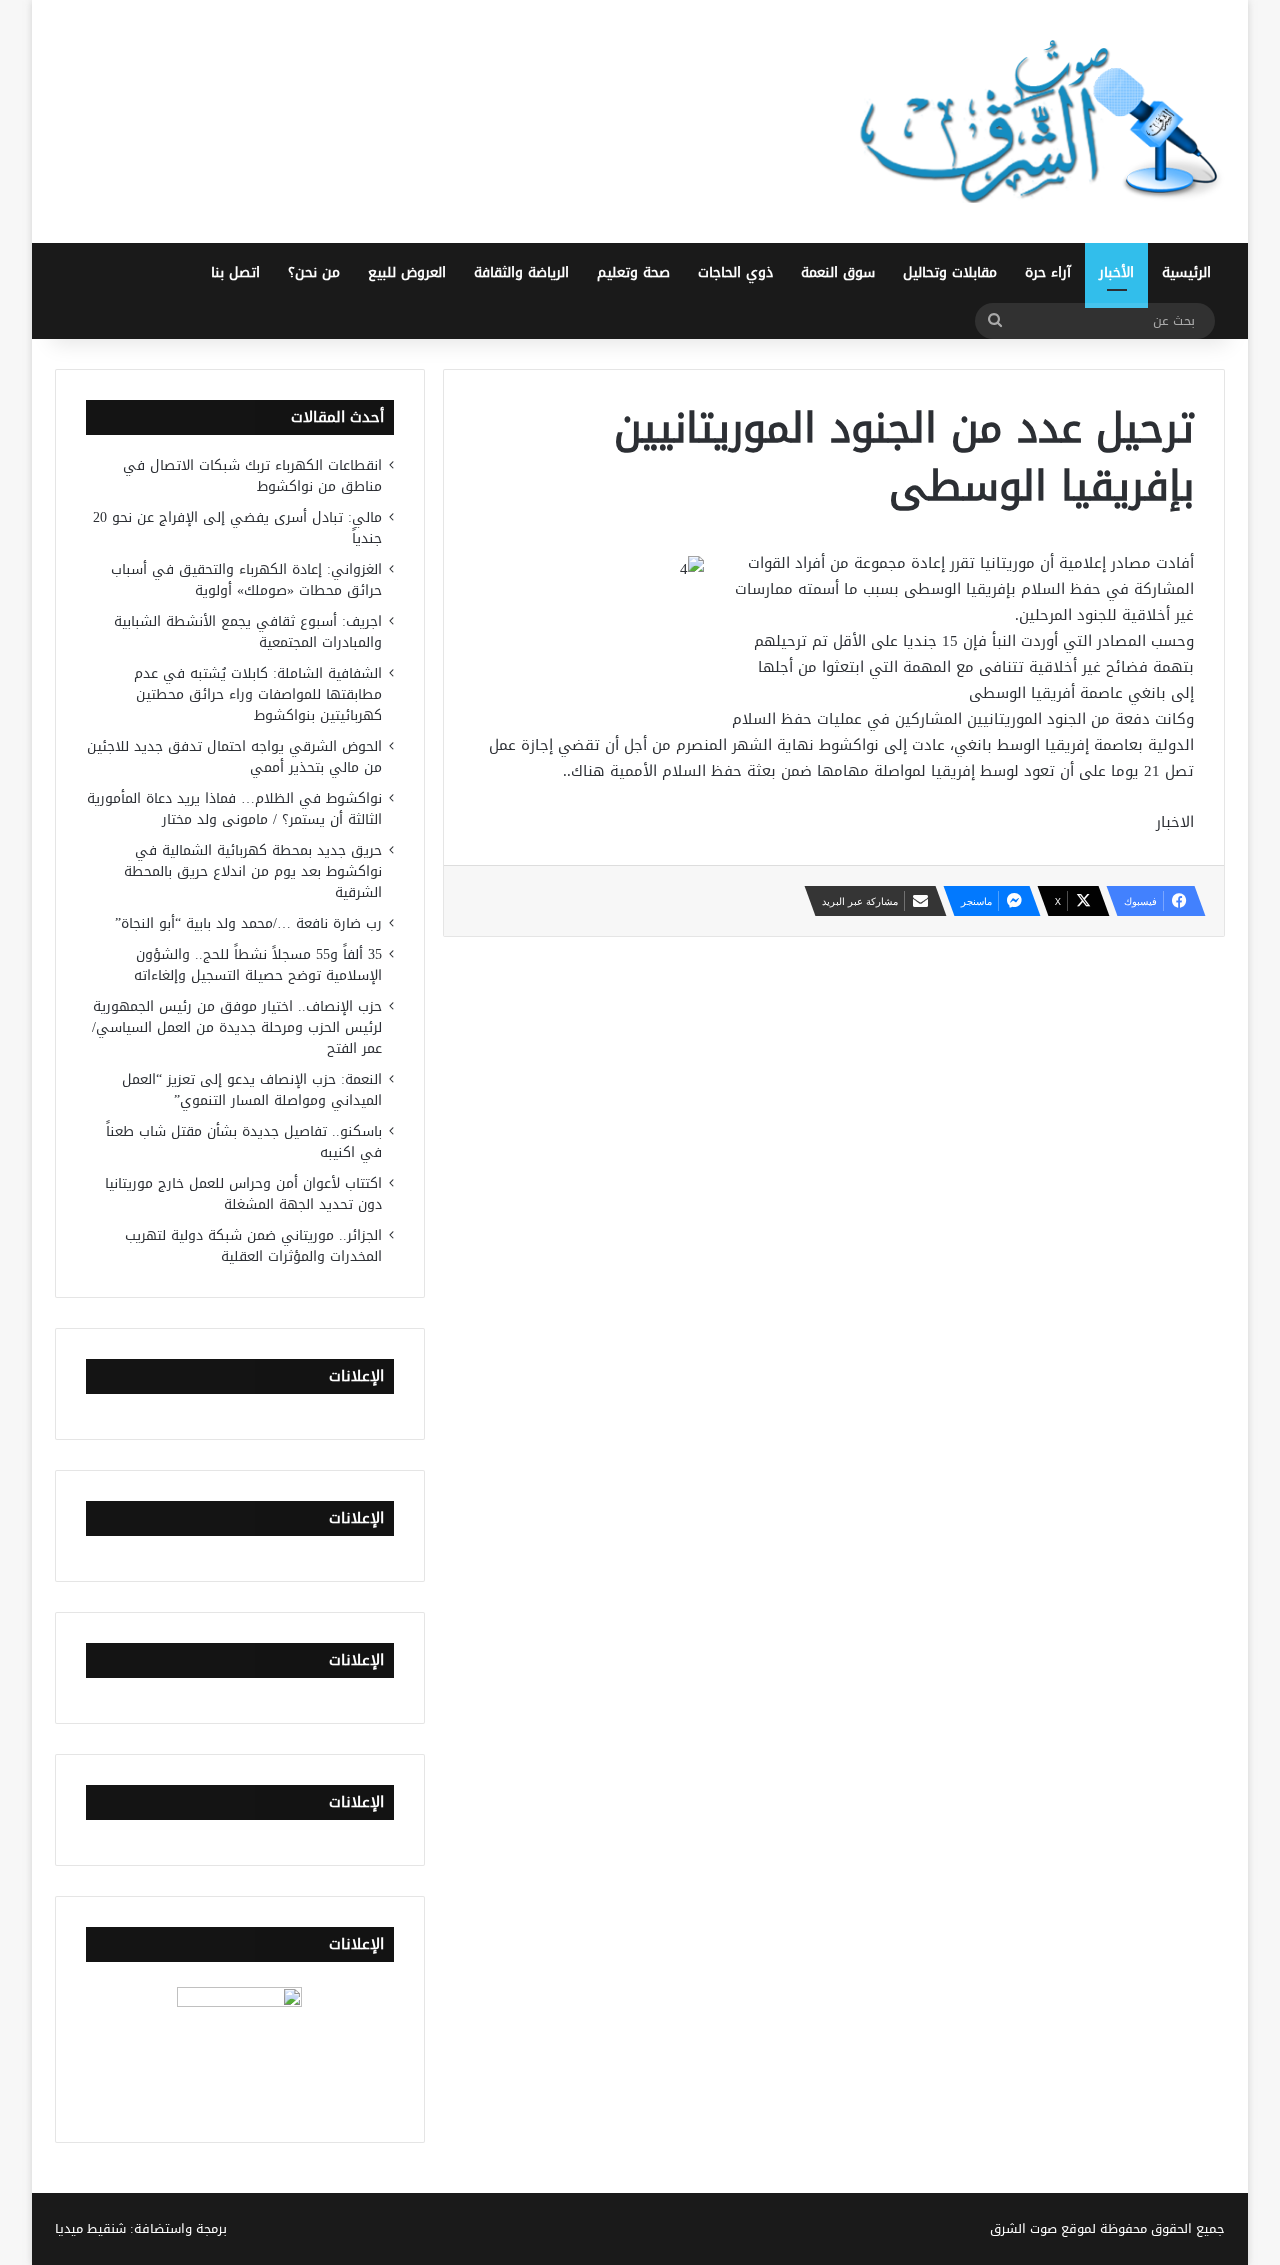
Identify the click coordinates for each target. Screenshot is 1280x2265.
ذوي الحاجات (735, 272)
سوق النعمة (838, 272)
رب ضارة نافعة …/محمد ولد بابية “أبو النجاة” (248, 923)
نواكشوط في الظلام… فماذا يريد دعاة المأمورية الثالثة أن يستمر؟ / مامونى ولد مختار (234, 809)
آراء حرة (1048, 272)
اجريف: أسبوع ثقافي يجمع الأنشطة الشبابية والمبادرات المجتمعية (248, 632)
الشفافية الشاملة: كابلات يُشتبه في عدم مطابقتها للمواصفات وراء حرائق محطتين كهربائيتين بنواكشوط (258, 694)
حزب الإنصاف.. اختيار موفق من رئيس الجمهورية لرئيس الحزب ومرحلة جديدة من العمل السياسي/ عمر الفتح (237, 1027)
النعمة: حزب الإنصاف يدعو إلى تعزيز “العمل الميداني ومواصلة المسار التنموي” (252, 1090)
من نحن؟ (314, 272)
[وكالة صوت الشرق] (1040, 121)
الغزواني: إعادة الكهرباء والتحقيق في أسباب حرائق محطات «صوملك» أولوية (246, 580)
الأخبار (1116, 272)
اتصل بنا (235, 272)
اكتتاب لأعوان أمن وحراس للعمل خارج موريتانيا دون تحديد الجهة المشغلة (243, 1194)
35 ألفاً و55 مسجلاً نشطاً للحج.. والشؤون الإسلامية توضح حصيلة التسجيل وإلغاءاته (258, 965)
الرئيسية (1186, 272)
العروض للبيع (407, 272)
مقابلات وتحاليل (950, 272)
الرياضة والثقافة (521, 272)
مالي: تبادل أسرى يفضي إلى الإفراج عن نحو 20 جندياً (237, 528)
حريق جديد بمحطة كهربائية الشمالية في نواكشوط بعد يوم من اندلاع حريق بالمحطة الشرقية (253, 871)
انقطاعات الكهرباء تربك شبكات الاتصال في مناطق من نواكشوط (252, 476)
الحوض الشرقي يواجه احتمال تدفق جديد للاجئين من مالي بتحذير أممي (234, 757)
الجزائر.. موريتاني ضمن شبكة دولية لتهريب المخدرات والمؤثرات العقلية (253, 1246)
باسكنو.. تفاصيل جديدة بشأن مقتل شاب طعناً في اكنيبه (244, 1142)
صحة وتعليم (633, 272)
